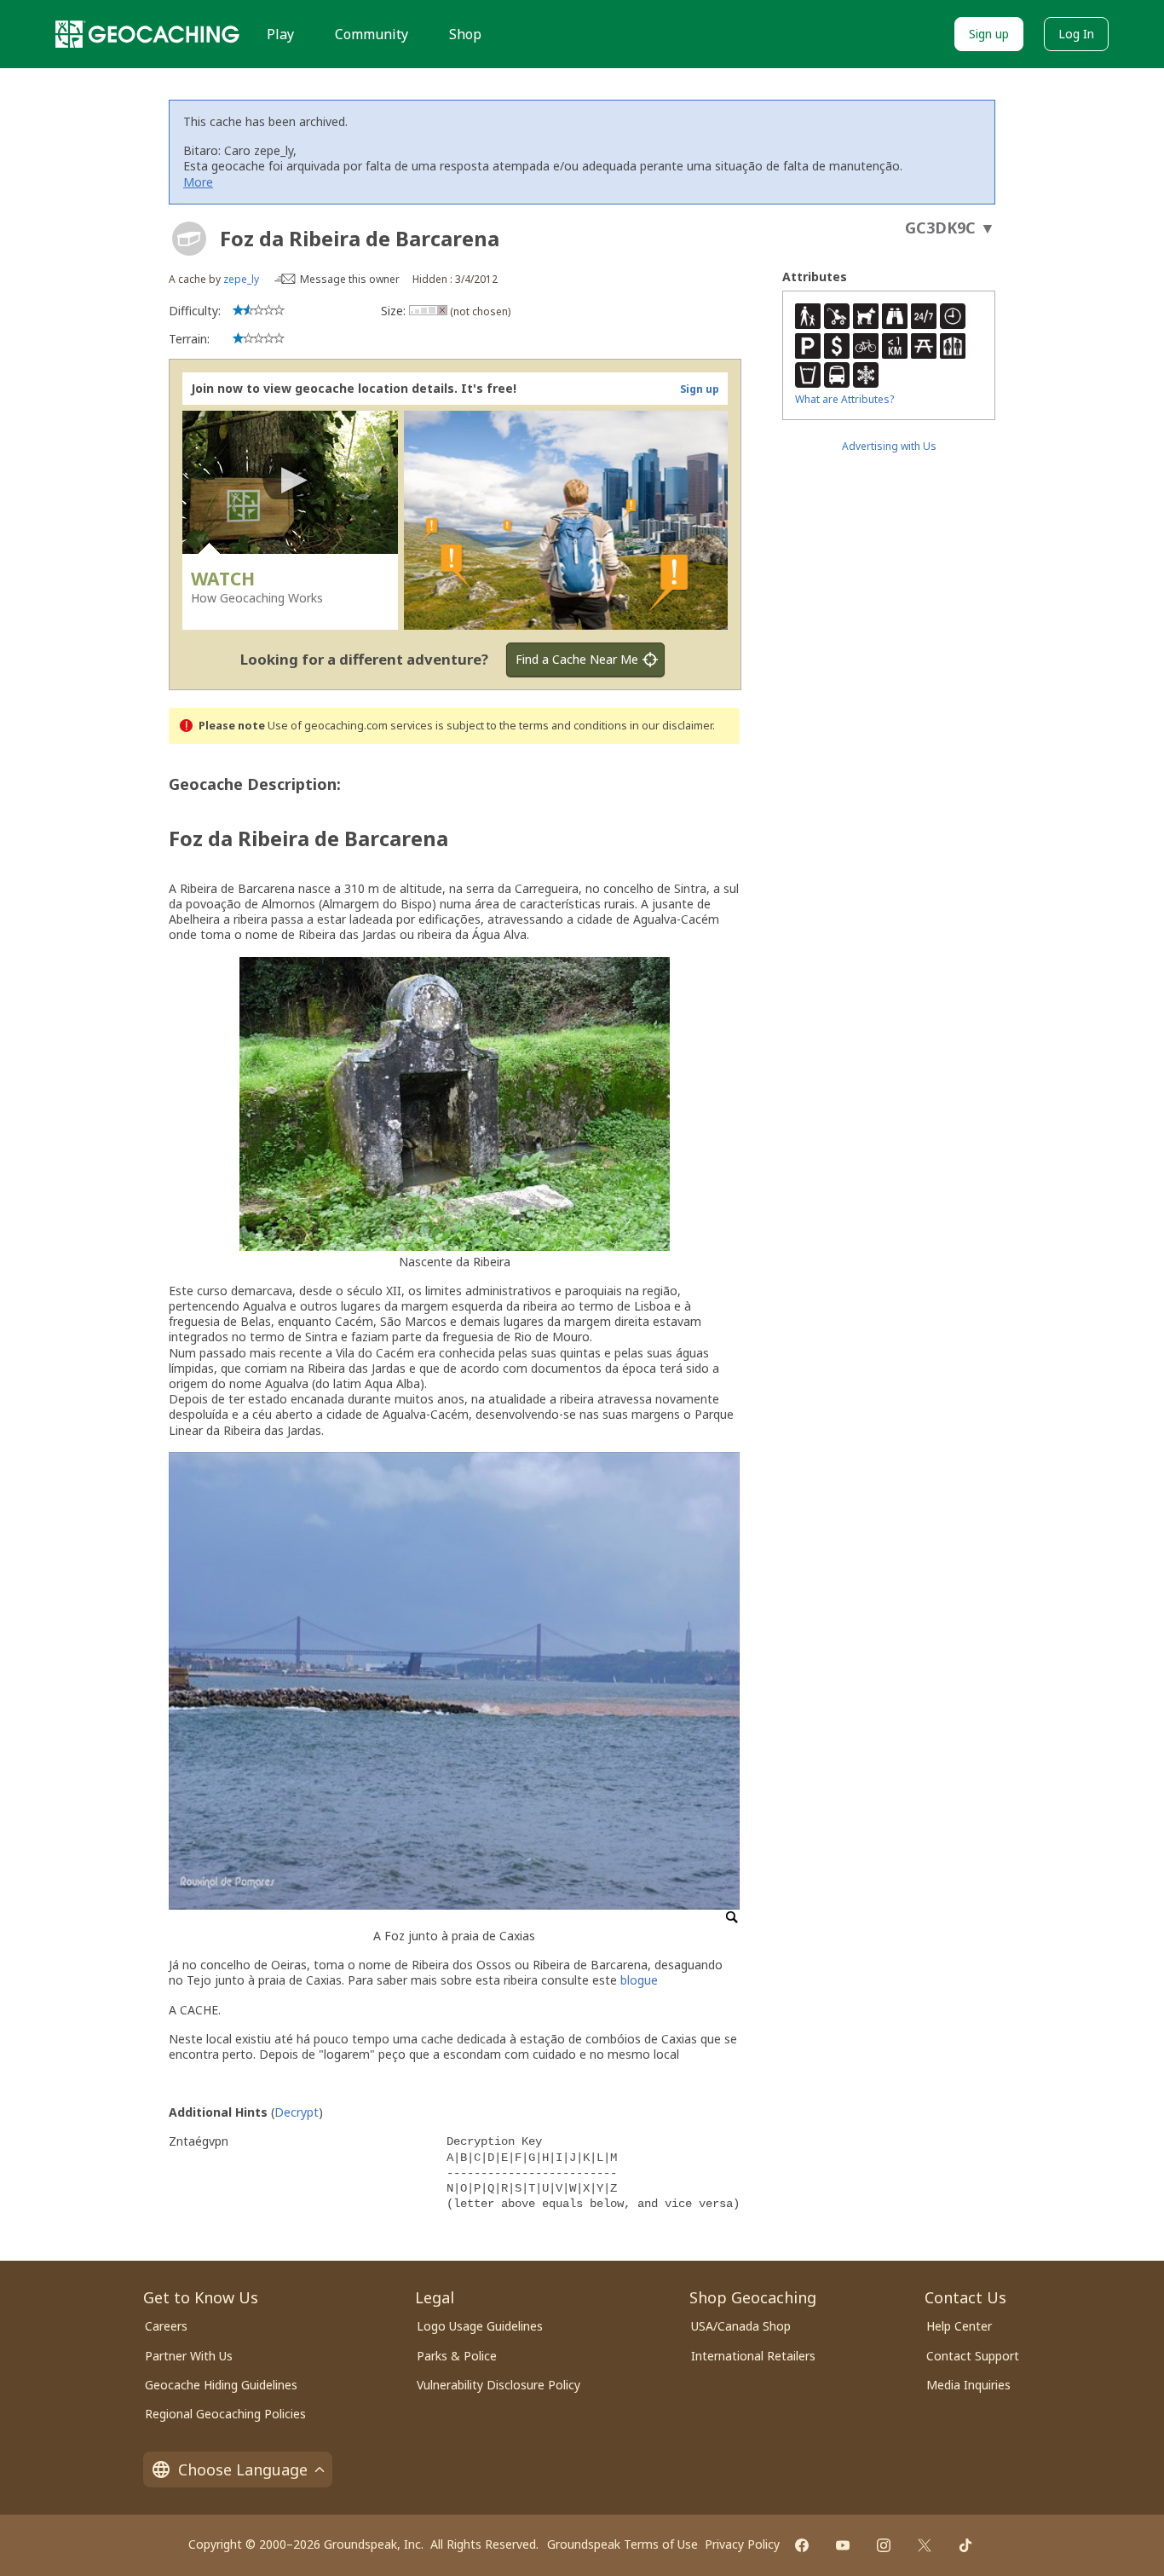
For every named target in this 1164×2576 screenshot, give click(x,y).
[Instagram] (884, 2545)
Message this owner (350, 279)
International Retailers (753, 2356)
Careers (166, 2326)
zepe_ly (241, 279)
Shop (465, 34)
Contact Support (973, 2356)
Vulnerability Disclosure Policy (498, 2385)
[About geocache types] (189, 239)
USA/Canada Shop (741, 2326)
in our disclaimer (671, 726)
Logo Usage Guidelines (480, 2326)
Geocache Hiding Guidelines (221, 2385)
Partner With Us (189, 2356)
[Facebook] (802, 2545)
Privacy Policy (742, 2544)
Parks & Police (457, 2356)
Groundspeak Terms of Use (622, 2544)
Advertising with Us (889, 446)
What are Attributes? (844, 399)
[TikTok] (965, 2545)
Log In (1076, 34)
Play (280, 34)
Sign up (989, 34)
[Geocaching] (147, 34)
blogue (639, 1980)
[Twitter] (925, 2545)
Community (372, 34)
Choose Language (243, 2469)
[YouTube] (843, 2545)
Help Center (959, 2326)
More (198, 182)
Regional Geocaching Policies (225, 2414)
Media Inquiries (968, 2385)
